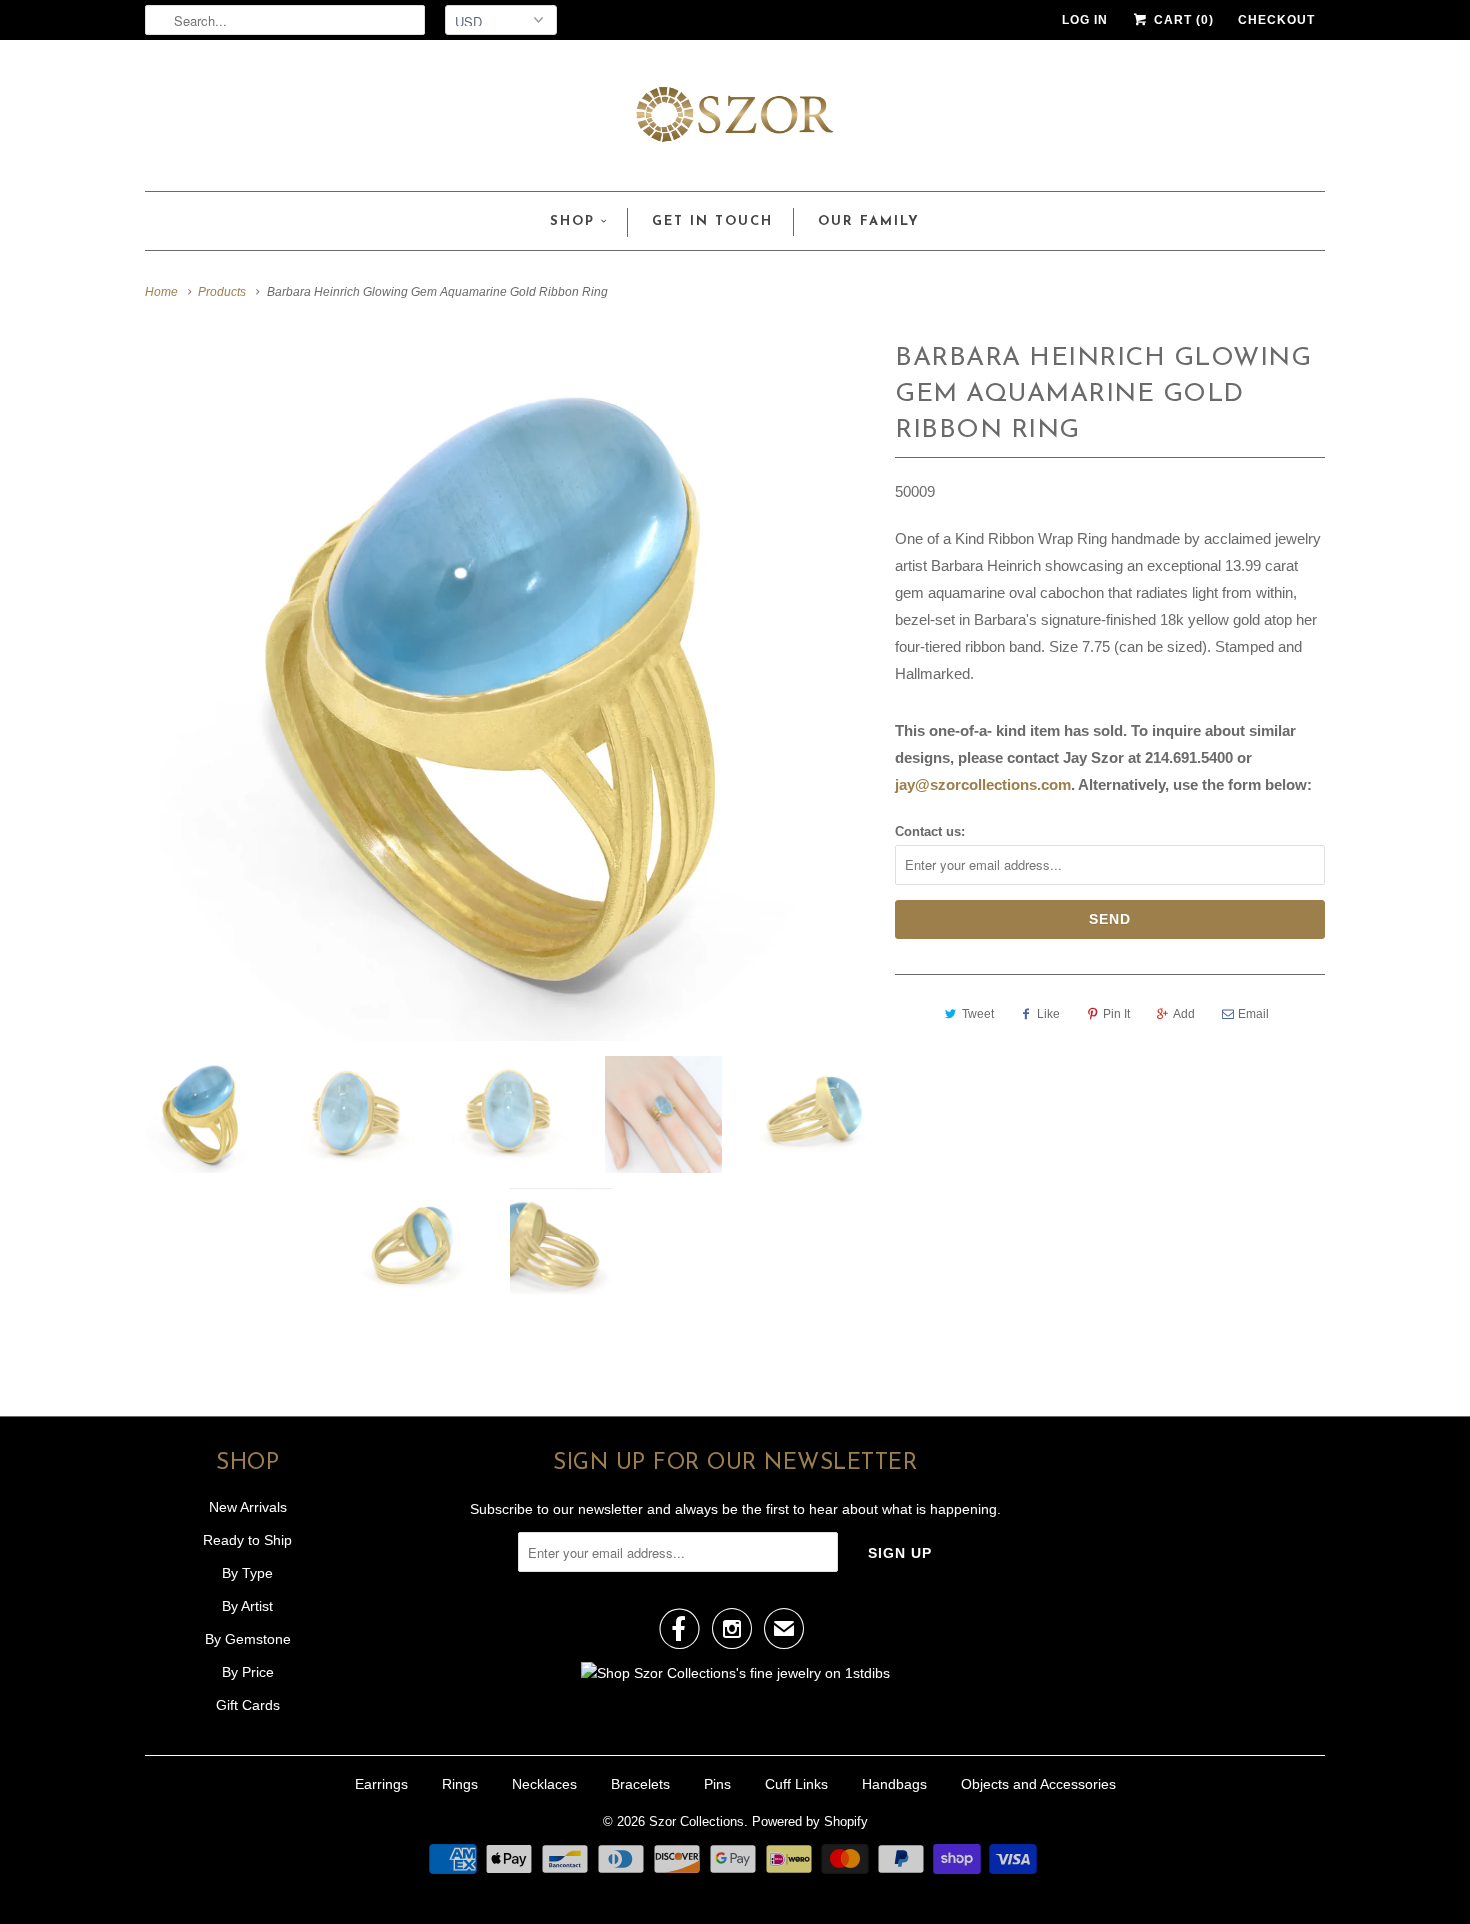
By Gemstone (248, 1639)
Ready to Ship (247, 1540)
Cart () (1182, 20)
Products (222, 292)
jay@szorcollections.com (983, 784)
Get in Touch (712, 221)
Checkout (1276, 20)
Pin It (1116, 1014)
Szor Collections (696, 1821)
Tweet (978, 1014)
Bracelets (640, 1784)
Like (1048, 1014)
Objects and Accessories (1038, 1784)
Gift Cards (248, 1705)
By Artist (247, 1606)
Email (1253, 1014)
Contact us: (930, 831)
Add (1184, 1014)
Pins (717, 1784)
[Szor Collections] (735, 120)
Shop (572, 221)
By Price (248, 1672)
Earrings (381, 1784)
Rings (460, 1784)
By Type (247, 1573)
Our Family (869, 221)
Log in (1085, 20)
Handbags (894, 1784)
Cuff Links (796, 1784)
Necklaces (544, 1784)
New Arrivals (248, 1507)
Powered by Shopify (810, 1821)
